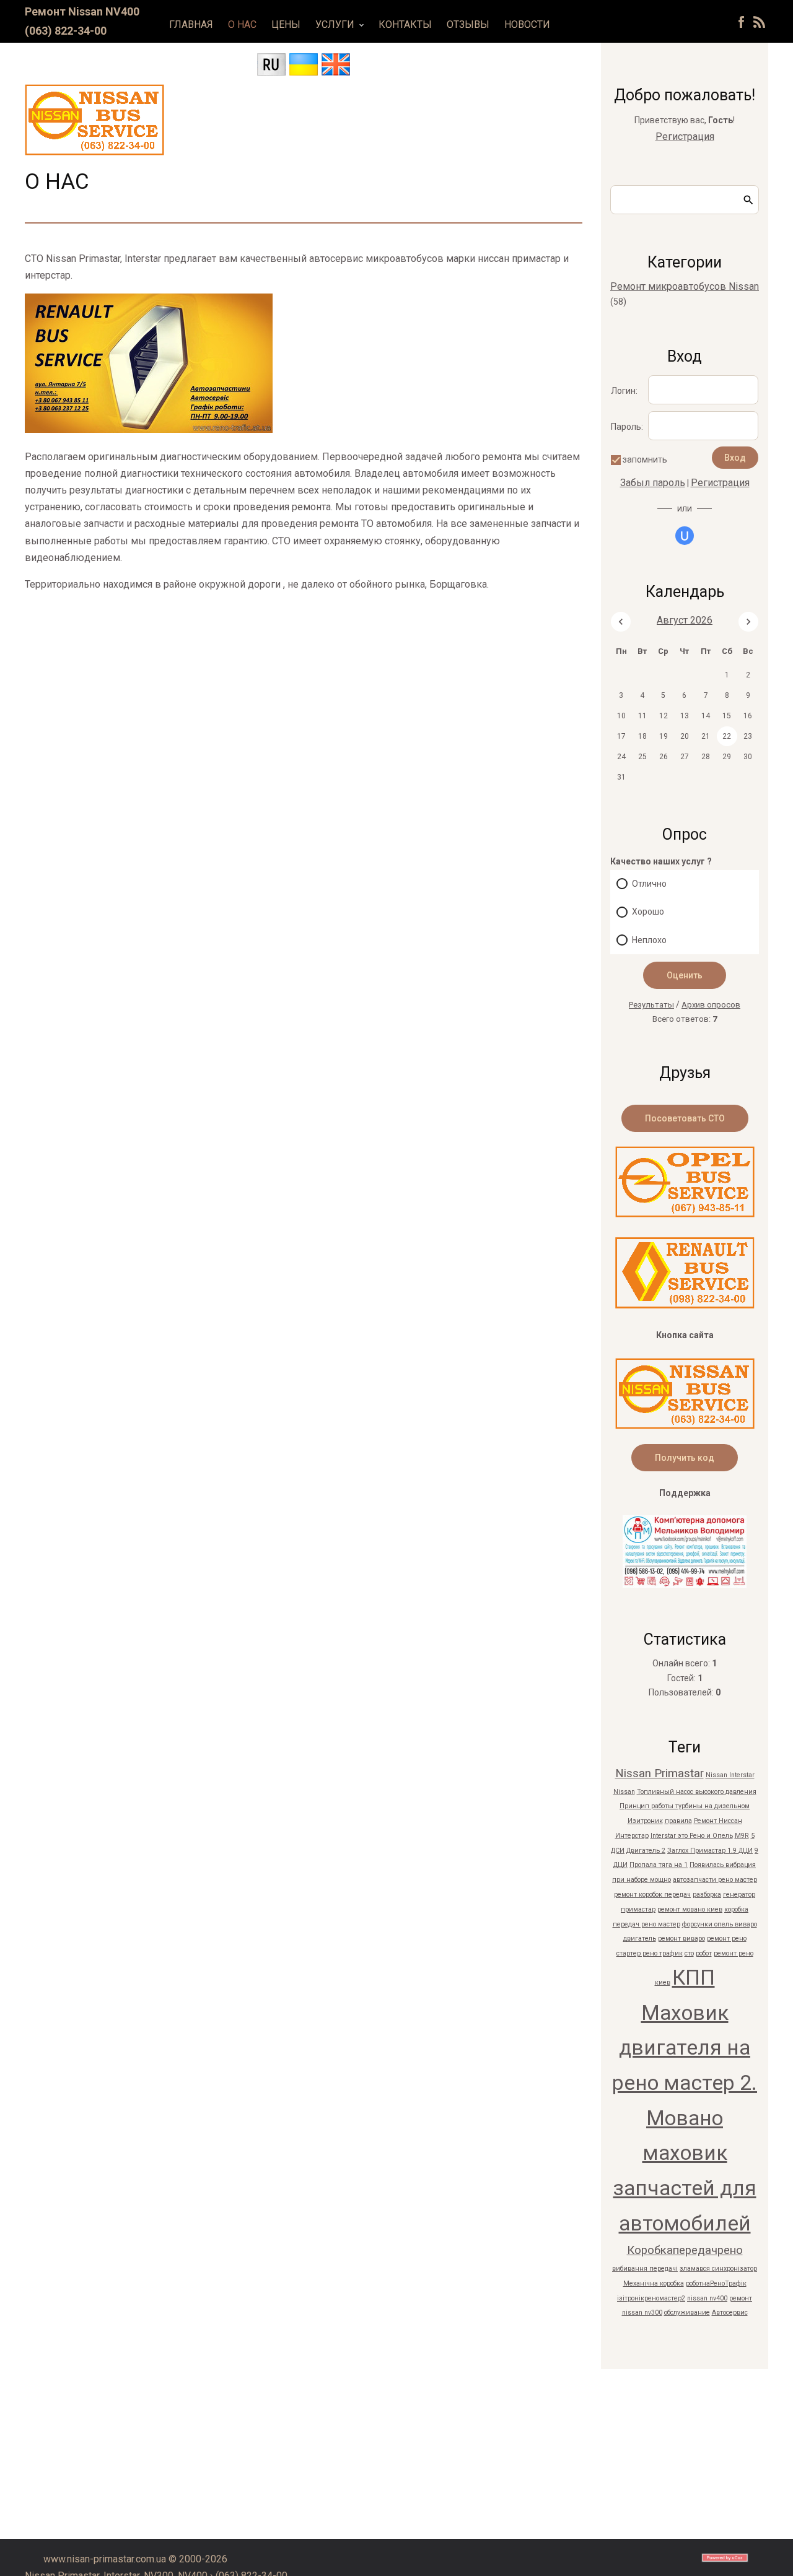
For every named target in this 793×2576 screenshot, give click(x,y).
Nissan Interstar (730, 1775)
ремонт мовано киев (690, 1909)
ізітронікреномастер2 (651, 2298)
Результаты (651, 1005)
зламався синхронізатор (718, 2269)
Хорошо (648, 912)
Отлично (649, 884)
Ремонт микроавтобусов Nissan (685, 286)
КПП (694, 1978)
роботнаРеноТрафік (716, 2283)
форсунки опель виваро (720, 1924)
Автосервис (730, 2313)
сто (689, 1953)
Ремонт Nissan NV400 (82, 11)
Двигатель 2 (646, 1851)
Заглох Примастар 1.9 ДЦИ (710, 1851)
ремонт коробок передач (652, 1895)
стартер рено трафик (650, 1953)
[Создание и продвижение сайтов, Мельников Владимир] (685, 1584)
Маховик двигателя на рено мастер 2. (685, 2048)
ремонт (741, 2298)
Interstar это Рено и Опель (692, 1836)
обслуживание (687, 2313)
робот (704, 1953)
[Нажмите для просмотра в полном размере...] (149, 429)
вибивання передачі (645, 2269)
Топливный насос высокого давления (697, 1792)
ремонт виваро (681, 1939)
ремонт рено (727, 1939)
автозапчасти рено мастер (715, 1880)
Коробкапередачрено (685, 2250)
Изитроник (645, 1821)
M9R (742, 1836)
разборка (707, 1895)
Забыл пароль (653, 483)
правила (678, 1821)
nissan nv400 (707, 2298)
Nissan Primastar (659, 1773)
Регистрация (685, 137)
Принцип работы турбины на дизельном (685, 1806)
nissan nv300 (642, 2313)
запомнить (645, 459)
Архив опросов (711, 1005)
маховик (685, 2153)
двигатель (640, 1939)
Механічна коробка (654, 2283)
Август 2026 (685, 620)
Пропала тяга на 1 (659, 1865)
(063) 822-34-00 (66, 31)
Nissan (624, 1792)
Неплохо (649, 940)
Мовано (685, 2118)
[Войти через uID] (685, 536)
